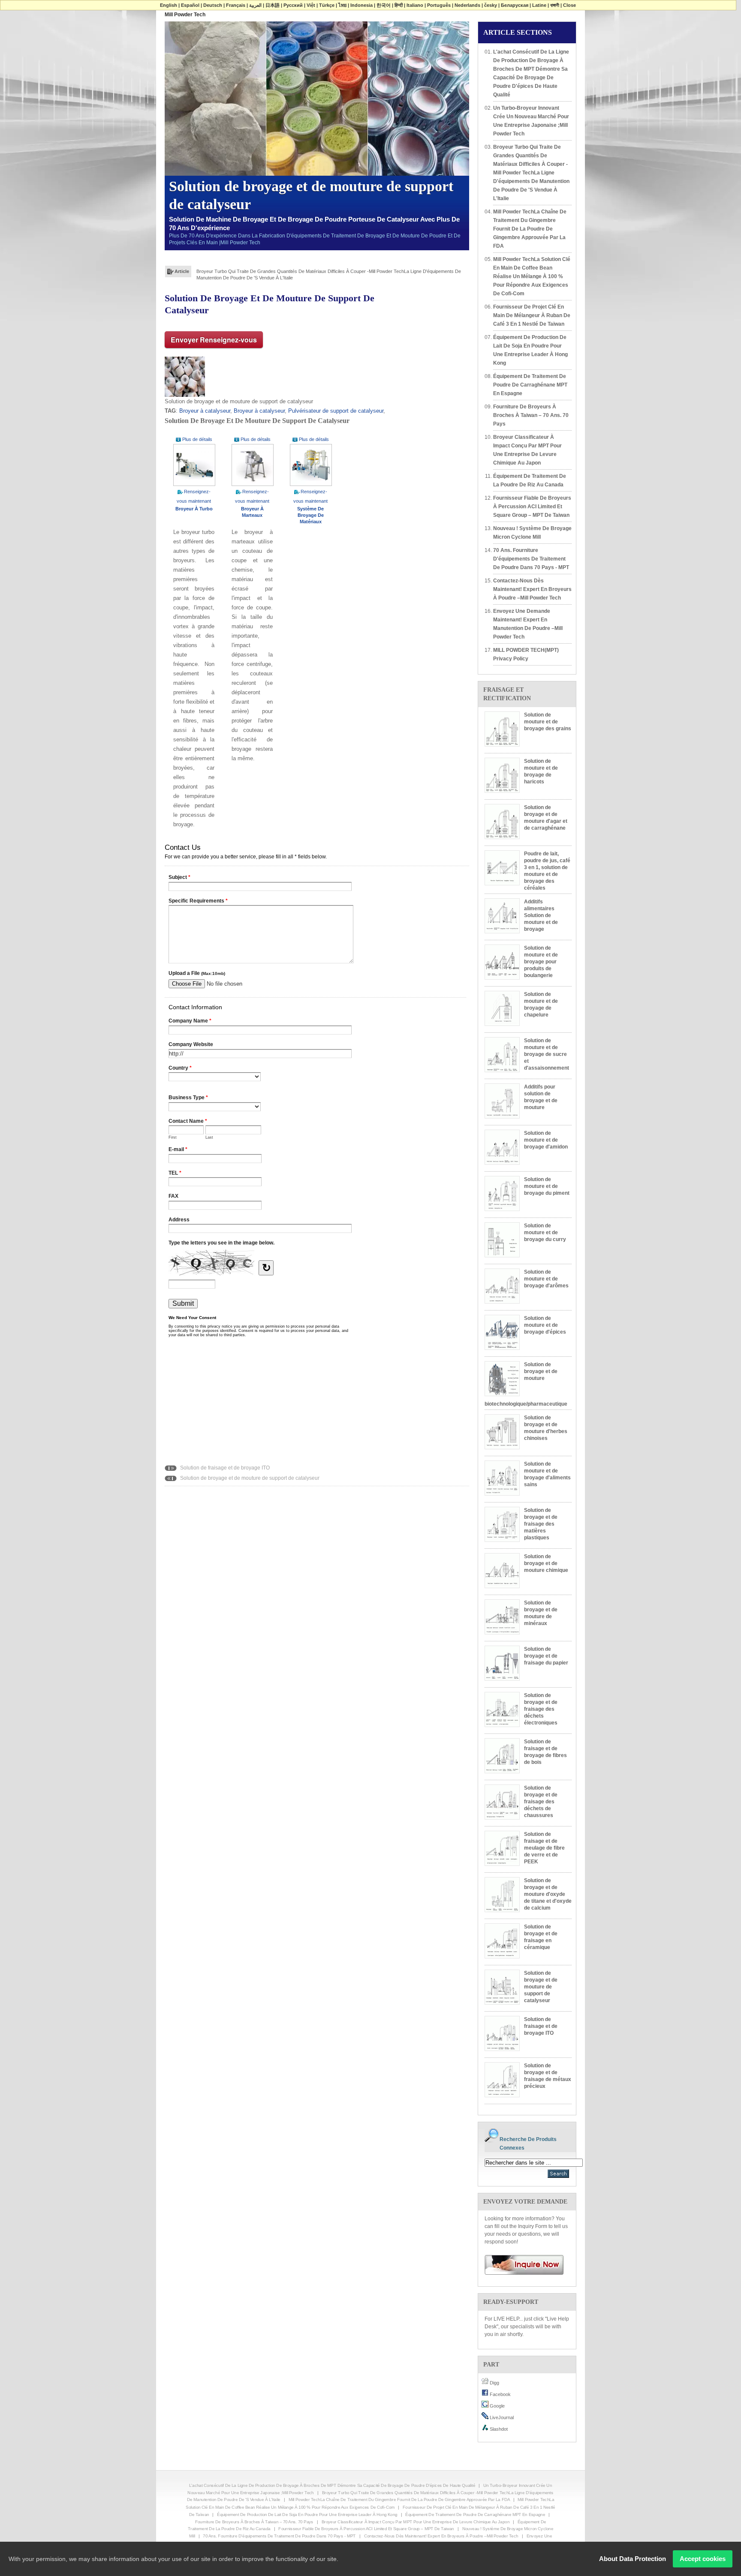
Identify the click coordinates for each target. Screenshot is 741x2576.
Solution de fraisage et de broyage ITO (224, 1468)
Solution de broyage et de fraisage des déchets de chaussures (541, 1802)
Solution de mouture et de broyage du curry (545, 1233)
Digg (494, 2383)
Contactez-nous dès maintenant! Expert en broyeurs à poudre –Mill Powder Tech (532, 589)
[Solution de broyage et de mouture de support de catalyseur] (185, 376)
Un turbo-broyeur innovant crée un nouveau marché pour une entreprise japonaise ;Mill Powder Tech (531, 121)
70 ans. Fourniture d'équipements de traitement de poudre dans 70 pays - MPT (531, 559)
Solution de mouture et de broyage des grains (548, 722)
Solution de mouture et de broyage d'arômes (546, 1279)
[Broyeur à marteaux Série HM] (253, 465)
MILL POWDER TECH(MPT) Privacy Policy (526, 654)
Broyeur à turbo (194, 509)
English (169, 5)
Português (439, 5)
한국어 (384, 5)
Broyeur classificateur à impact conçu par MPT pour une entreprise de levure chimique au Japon (527, 450)
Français (236, 5)
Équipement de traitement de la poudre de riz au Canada (530, 480)
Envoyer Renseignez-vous (214, 340)
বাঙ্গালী (555, 5)
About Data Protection (633, 2559)
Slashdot (498, 2429)
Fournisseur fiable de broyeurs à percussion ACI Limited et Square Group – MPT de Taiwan (532, 507)
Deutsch (213, 5)
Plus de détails (197, 439)
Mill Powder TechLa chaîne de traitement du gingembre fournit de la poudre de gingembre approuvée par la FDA (319, 271)
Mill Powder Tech (185, 15)
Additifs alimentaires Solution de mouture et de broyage (541, 915)
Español (190, 5)
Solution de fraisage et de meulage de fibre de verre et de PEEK (544, 1848)
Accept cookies (703, 2559)
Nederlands (467, 5)
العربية (255, 5)
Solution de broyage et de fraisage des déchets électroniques (541, 1709)
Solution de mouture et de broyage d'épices (545, 1325)
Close (569, 5)
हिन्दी (399, 5)
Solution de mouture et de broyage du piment (547, 1186)
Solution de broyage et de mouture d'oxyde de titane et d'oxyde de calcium (548, 1894)
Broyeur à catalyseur (205, 411)
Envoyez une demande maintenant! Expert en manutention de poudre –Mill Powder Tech (528, 624)
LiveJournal (501, 2417)
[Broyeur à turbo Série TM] (194, 465)
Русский (293, 5)
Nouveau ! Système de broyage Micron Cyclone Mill (532, 533)
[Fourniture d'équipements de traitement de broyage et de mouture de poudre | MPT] (521, 2264)
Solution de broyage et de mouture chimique (546, 1563)
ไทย (342, 5)
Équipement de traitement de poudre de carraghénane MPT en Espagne (530, 385)
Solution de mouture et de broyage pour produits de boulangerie (541, 962)
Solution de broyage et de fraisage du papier (546, 1656)
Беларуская (515, 5)
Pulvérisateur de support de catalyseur (336, 411)
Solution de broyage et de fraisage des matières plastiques (541, 1524)
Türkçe (327, 5)
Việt (311, 5)
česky (491, 5)
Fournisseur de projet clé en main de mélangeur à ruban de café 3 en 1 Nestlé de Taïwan (532, 315)
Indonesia (361, 5)
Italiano (415, 5)
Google (497, 2406)
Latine (539, 5)
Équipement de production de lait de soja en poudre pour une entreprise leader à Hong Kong (530, 350)
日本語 (273, 5)
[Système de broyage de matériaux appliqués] (311, 465)
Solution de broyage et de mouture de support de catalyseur (249, 1478)
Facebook (500, 2394)
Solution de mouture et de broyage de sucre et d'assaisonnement (547, 1054)
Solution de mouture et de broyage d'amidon (546, 1140)
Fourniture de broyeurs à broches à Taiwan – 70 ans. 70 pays (531, 415)
